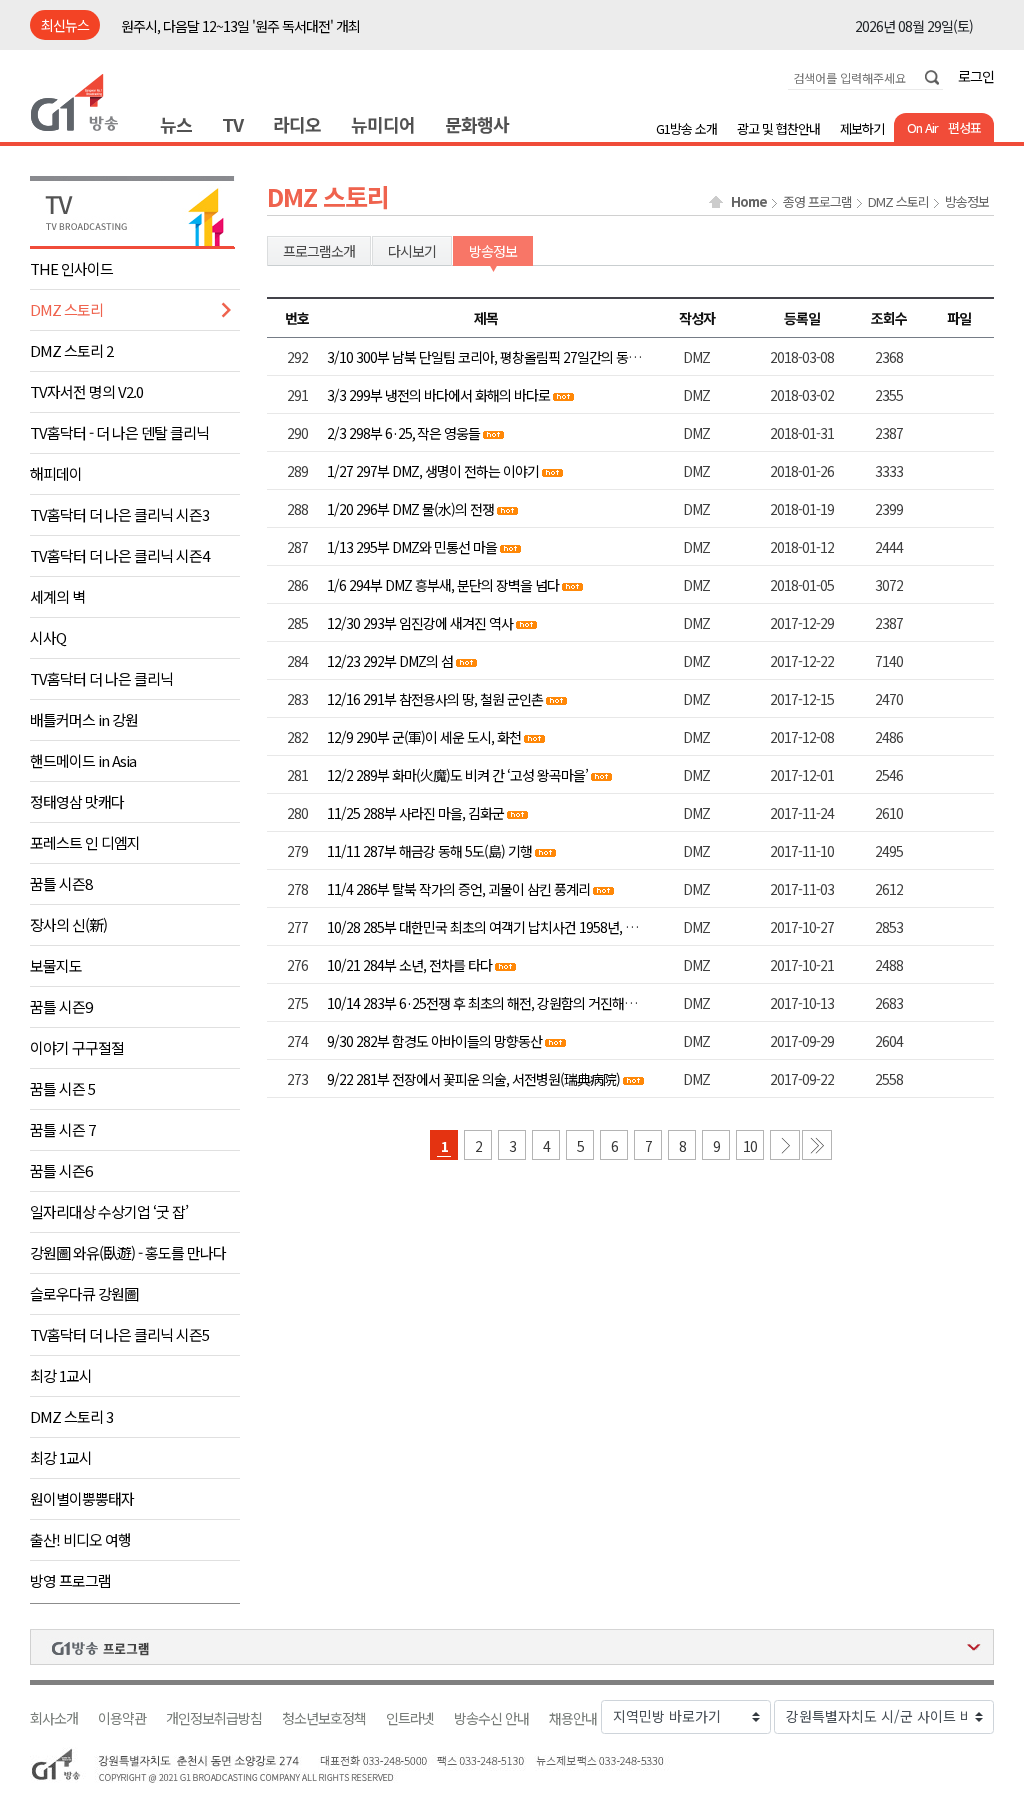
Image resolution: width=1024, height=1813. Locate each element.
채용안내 (573, 1718)
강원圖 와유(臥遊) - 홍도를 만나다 (128, 1252)
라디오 (297, 124)
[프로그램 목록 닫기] (512, 1647)
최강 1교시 (61, 1375)
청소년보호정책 (324, 1718)
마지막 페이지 (817, 1145)
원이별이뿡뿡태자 (82, 1498)
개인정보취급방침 (214, 1718)
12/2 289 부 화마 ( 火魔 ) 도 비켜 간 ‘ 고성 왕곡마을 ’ (457, 775)
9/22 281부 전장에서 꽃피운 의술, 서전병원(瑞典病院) (473, 1079)
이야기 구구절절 (77, 1047)
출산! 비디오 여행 (80, 1539)
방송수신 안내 (491, 1718)
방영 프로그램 (70, 1580)
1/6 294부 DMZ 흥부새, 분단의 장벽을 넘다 (443, 585)
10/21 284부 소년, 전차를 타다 (409, 965)
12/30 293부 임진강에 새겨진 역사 (420, 623)
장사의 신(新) (68, 924)
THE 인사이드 (71, 268)
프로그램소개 (319, 251)
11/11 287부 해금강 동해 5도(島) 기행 (429, 851)
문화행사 (477, 124)
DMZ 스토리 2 (71, 350)
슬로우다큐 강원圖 (84, 1293)
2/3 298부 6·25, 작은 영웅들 (403, 433)
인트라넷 (410, 1718)
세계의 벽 (57, 596)
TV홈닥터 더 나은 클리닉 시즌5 (119, 1334)
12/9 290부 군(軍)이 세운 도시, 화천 (424, 737)
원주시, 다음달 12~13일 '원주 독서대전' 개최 (240, 26)
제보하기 (862, 128)
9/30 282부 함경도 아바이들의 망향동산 (434, 1041)
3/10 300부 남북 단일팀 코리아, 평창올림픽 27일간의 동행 (483, 357)
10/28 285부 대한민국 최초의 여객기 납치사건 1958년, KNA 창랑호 (508, 927)
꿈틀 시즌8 (61, 883)
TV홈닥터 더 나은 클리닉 (101, 678)
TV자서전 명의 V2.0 (86, 391)
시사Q (48, 637)
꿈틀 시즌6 (61, 1170)
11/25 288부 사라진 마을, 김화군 (415, 813)
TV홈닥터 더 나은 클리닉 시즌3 (119, 514)
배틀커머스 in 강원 (84, 719)
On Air (922, 127)
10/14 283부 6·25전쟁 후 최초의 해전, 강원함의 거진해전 (481, 1003)
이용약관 (122, 1718)
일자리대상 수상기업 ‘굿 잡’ (109, 1211)
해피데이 (56, 473)
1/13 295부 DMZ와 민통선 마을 (412, 547)
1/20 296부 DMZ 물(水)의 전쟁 (410, 509)
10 (750, 1146)
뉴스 (176, 124)
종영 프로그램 (817, 202)
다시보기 (412, 251)
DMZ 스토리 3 (71, 1416)
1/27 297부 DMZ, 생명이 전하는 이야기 (433, 471)
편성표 (964, 127)
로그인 (976, 76)
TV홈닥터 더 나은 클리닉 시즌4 (119, 555)
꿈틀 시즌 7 (62, 1129)
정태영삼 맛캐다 (77, 801)
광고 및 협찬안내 (778, 128)
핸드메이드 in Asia (83, 760)
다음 (785, 1145)
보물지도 (56, 965)
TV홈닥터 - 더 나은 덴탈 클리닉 (119, 432)
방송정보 (967, 202)
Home (749, 202)
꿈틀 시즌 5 (62, 1088)
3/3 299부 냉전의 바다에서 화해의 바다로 (438, 395)
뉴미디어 (383, 124)
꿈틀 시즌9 (61, 1006)
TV (232, 124)
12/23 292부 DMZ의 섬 (390, 661)
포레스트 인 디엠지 (85, 842)
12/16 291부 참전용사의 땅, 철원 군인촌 (435, 699)
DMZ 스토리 (66, 309)
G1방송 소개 (686, 128)
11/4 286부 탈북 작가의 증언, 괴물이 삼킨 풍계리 (458, 889)
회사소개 (54, 1718)
